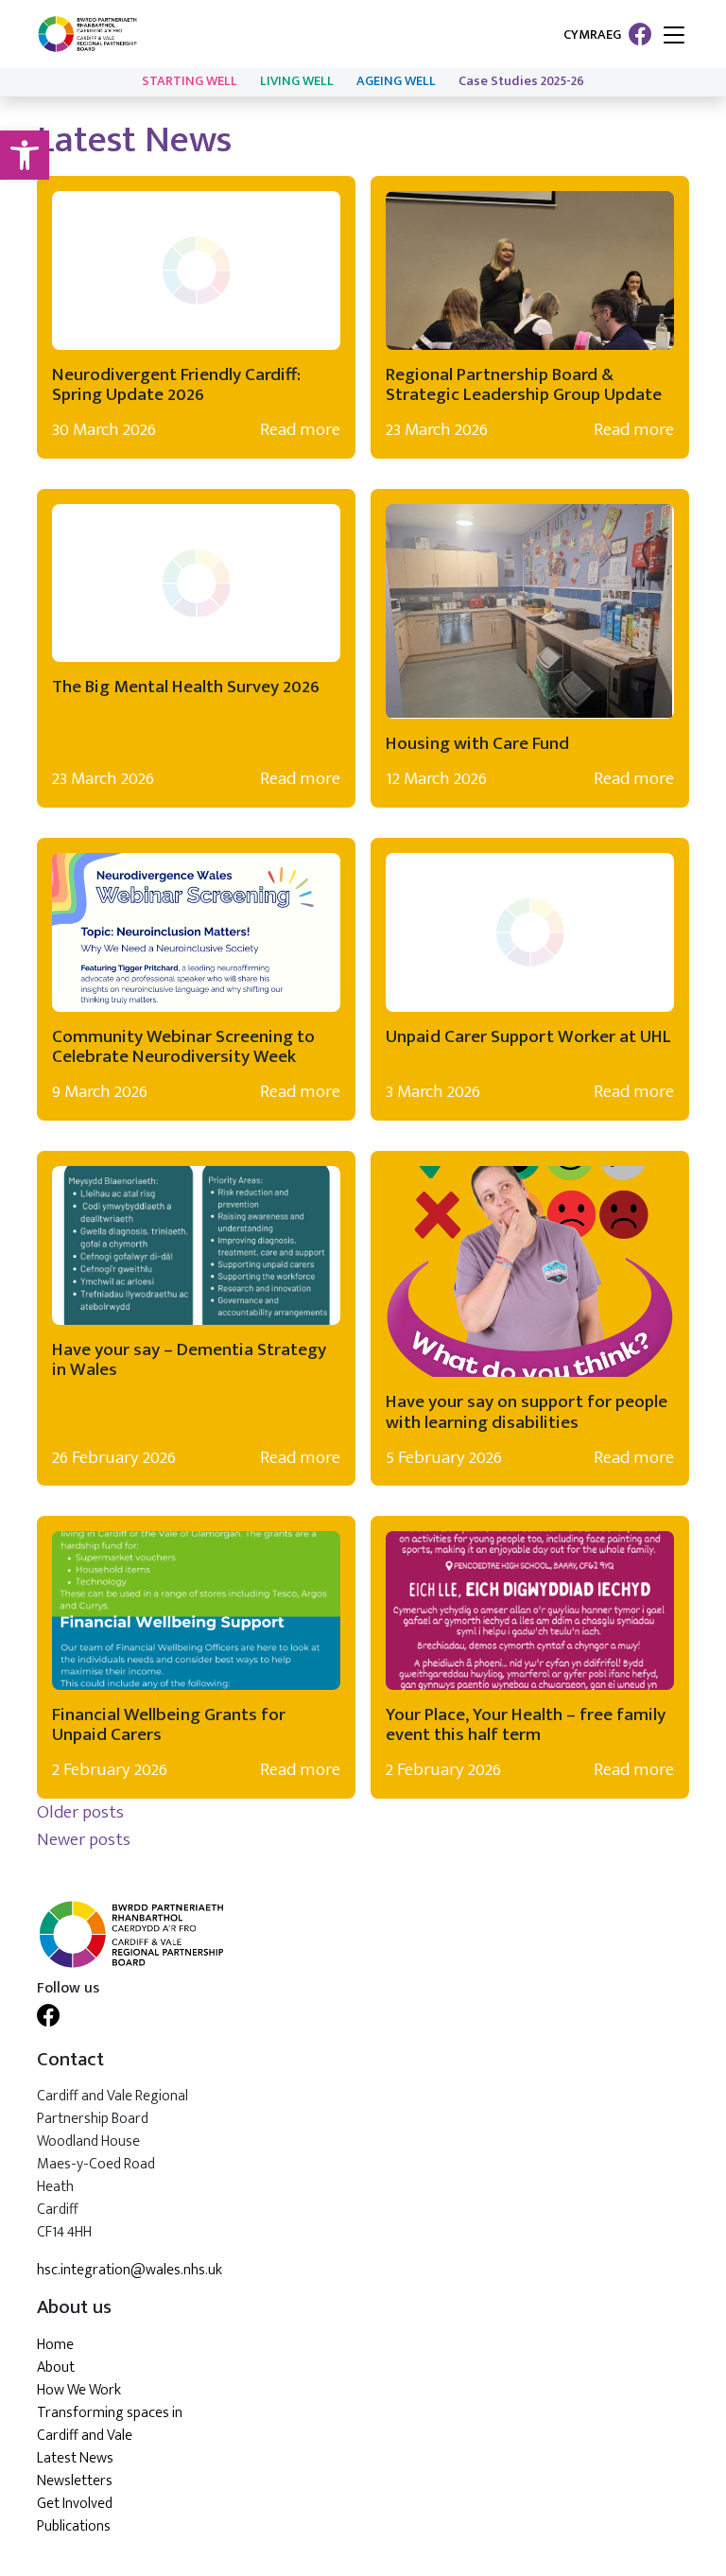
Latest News (75, 2458)
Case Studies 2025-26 (521, 81)
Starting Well (190, 81)
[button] (25, 155)
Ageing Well (396, 81)
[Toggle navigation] (674, 36)
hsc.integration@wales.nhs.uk (130, 2271)
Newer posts (84, 1839)
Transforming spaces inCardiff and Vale (110, 2424)
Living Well (297, 81)
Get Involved (75, 2504)
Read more (300, 430)
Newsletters (75, 2481)
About (56, 2367)
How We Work (79, 2390)
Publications (74, 2526)
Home (55, 2345)
